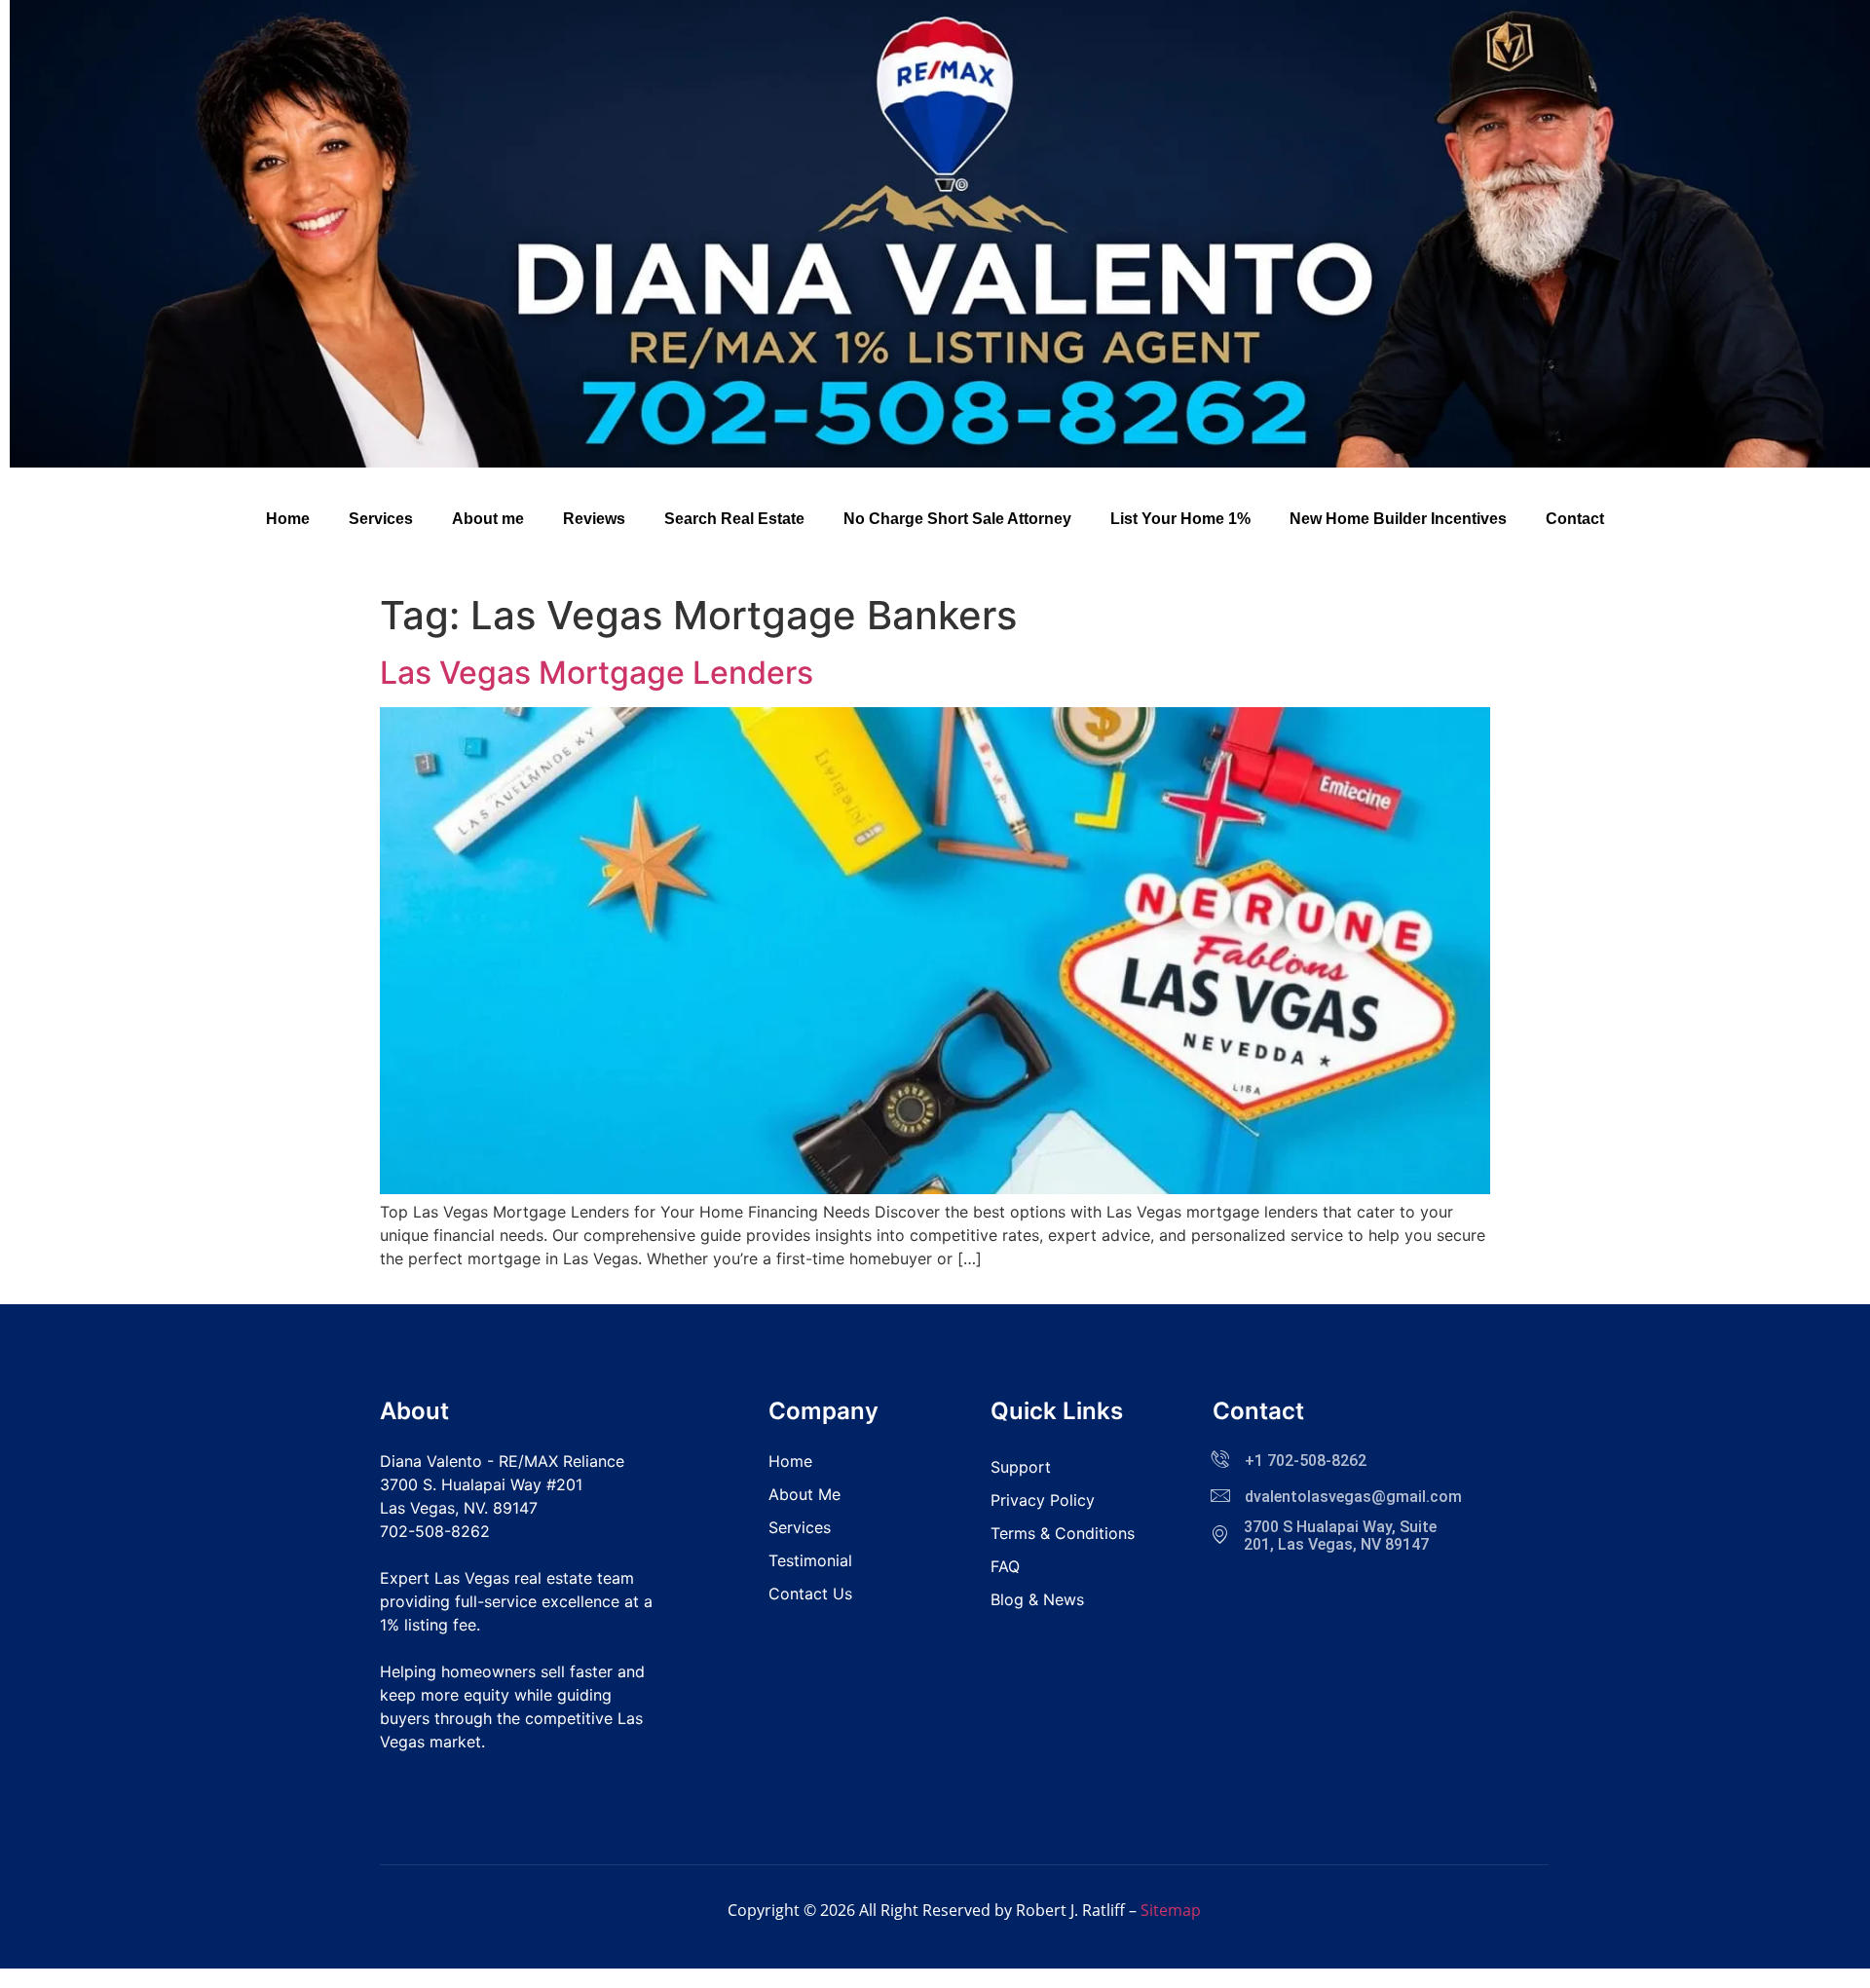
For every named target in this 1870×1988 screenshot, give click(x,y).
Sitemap (1171, 1910)
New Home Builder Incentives (1398, 519)
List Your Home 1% (1180, 519)
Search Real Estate (734, 519)
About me (488, 519)
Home (288, 519)
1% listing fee (428, 1625)
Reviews (594, 519)
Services (381, 519)
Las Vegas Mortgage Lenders (597, 673)
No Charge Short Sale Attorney (957, 519)
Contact (1575, 519)
